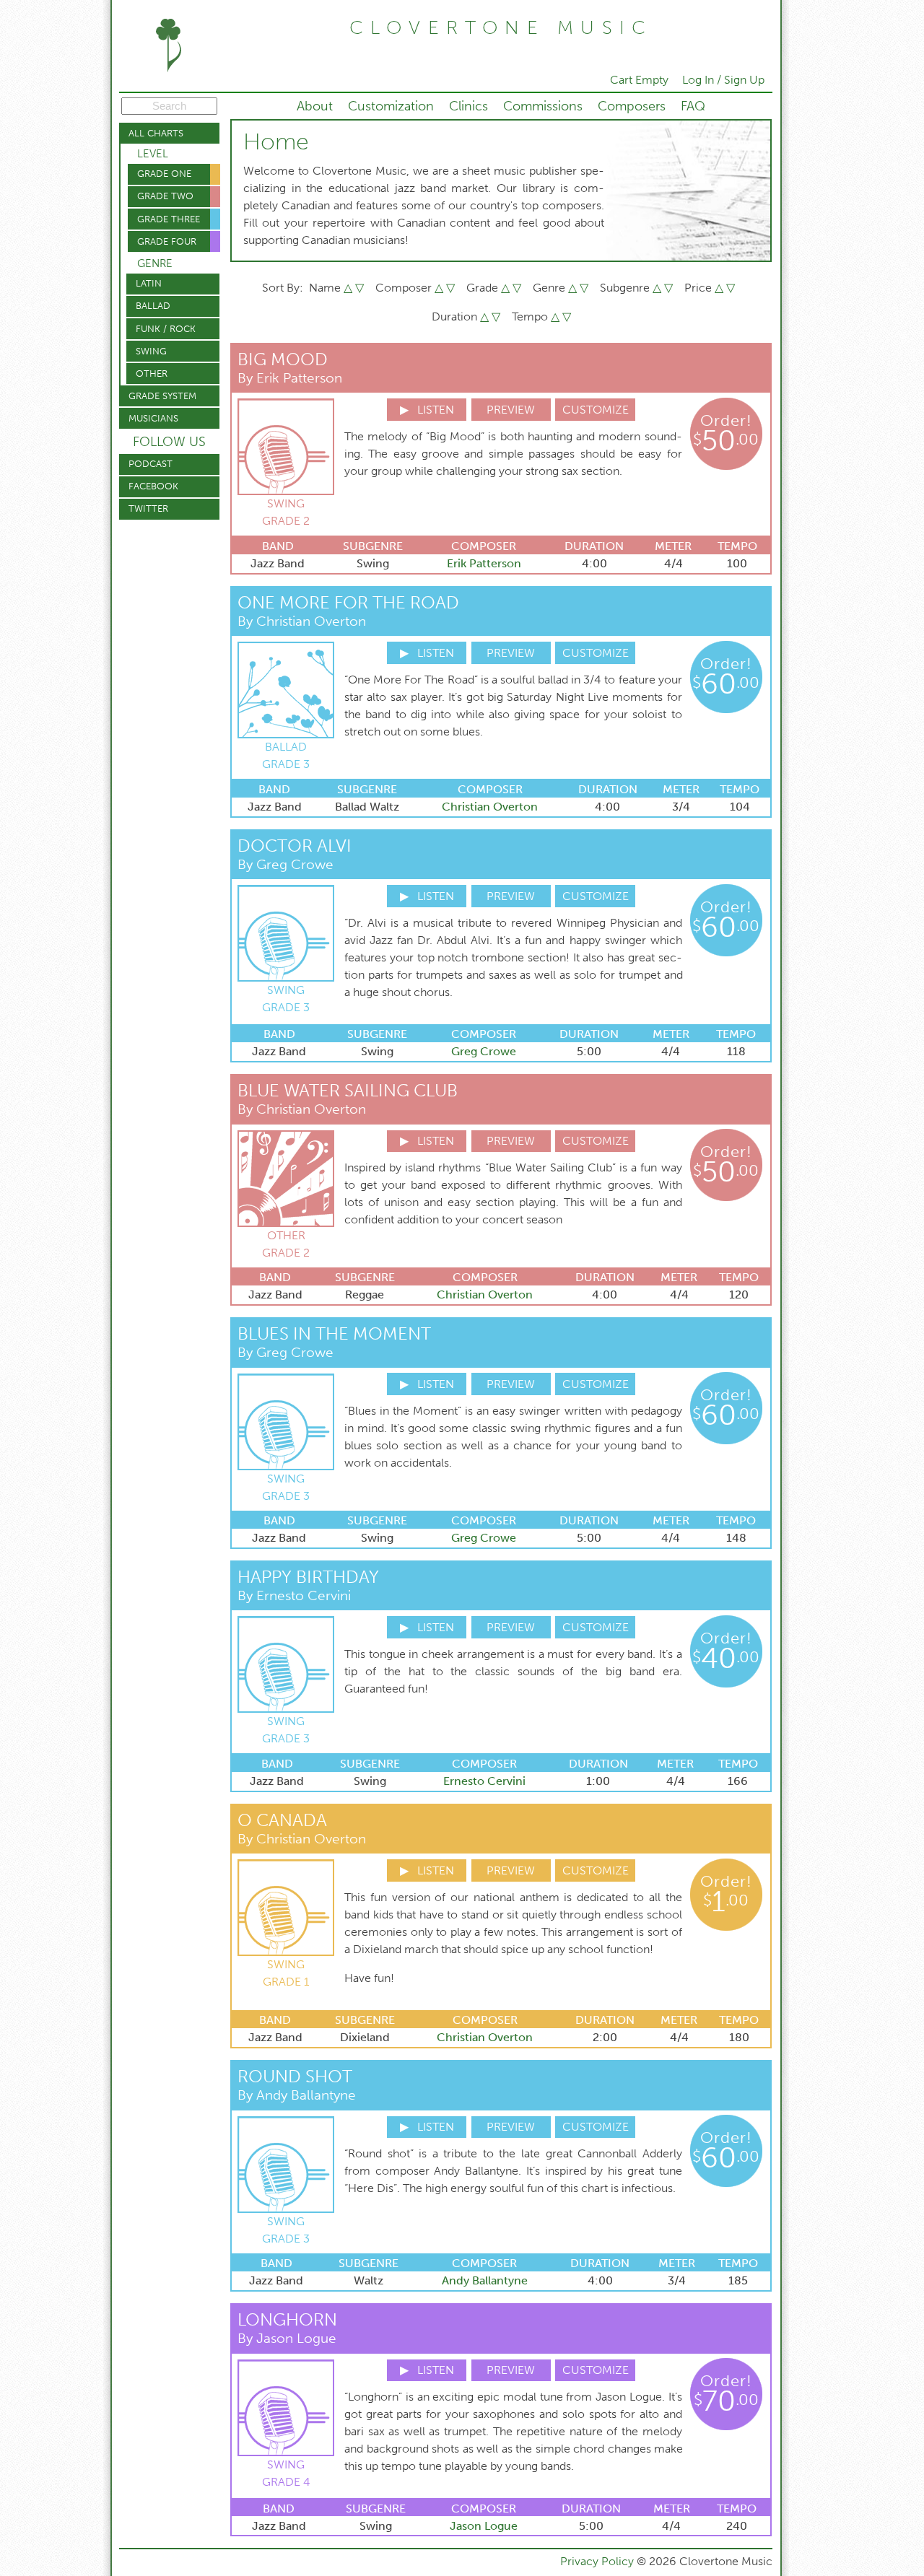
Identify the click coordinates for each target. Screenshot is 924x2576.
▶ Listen (427, 410)
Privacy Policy (598, 2561)
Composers (632, 106)
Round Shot (295, 2076)
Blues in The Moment (334, 1333)
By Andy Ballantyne (297, 2095)
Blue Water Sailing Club (348, 1090)
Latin (149, 283)
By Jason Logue (287, 2338)
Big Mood (283, 359)
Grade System (162, 396)
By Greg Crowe (286, 864)
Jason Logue (484, 2526)
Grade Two (165, 196)
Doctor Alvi (295, 846)
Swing (151, 351)
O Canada (282, 1820)
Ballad (153, 306)
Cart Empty (639, 80)
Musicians (153, 418)
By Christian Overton (302, 621)
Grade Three (169, 219)
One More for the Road (348, 602)
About (315, 106)
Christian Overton (490, 807)
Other (152, 374)
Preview (511, 410)
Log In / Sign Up (723, 80)
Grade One (164, 174)
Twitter (148, 508)
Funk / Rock (166, 329)
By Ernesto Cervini (294, 1595)
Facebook (153, 486)
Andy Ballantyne (485, 2280)
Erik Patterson (484, 563)
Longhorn (287, 2319)
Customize (596, 410)
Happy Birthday (308, 1577)
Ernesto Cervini (484, 1781)
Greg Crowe (484, 1051)
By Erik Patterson (290, 378)
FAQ (693, 106)
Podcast (151, 464)
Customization (391, 106)
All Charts (156, 133)
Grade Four (167, 241)
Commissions (543, 106)
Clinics (468, 106)
